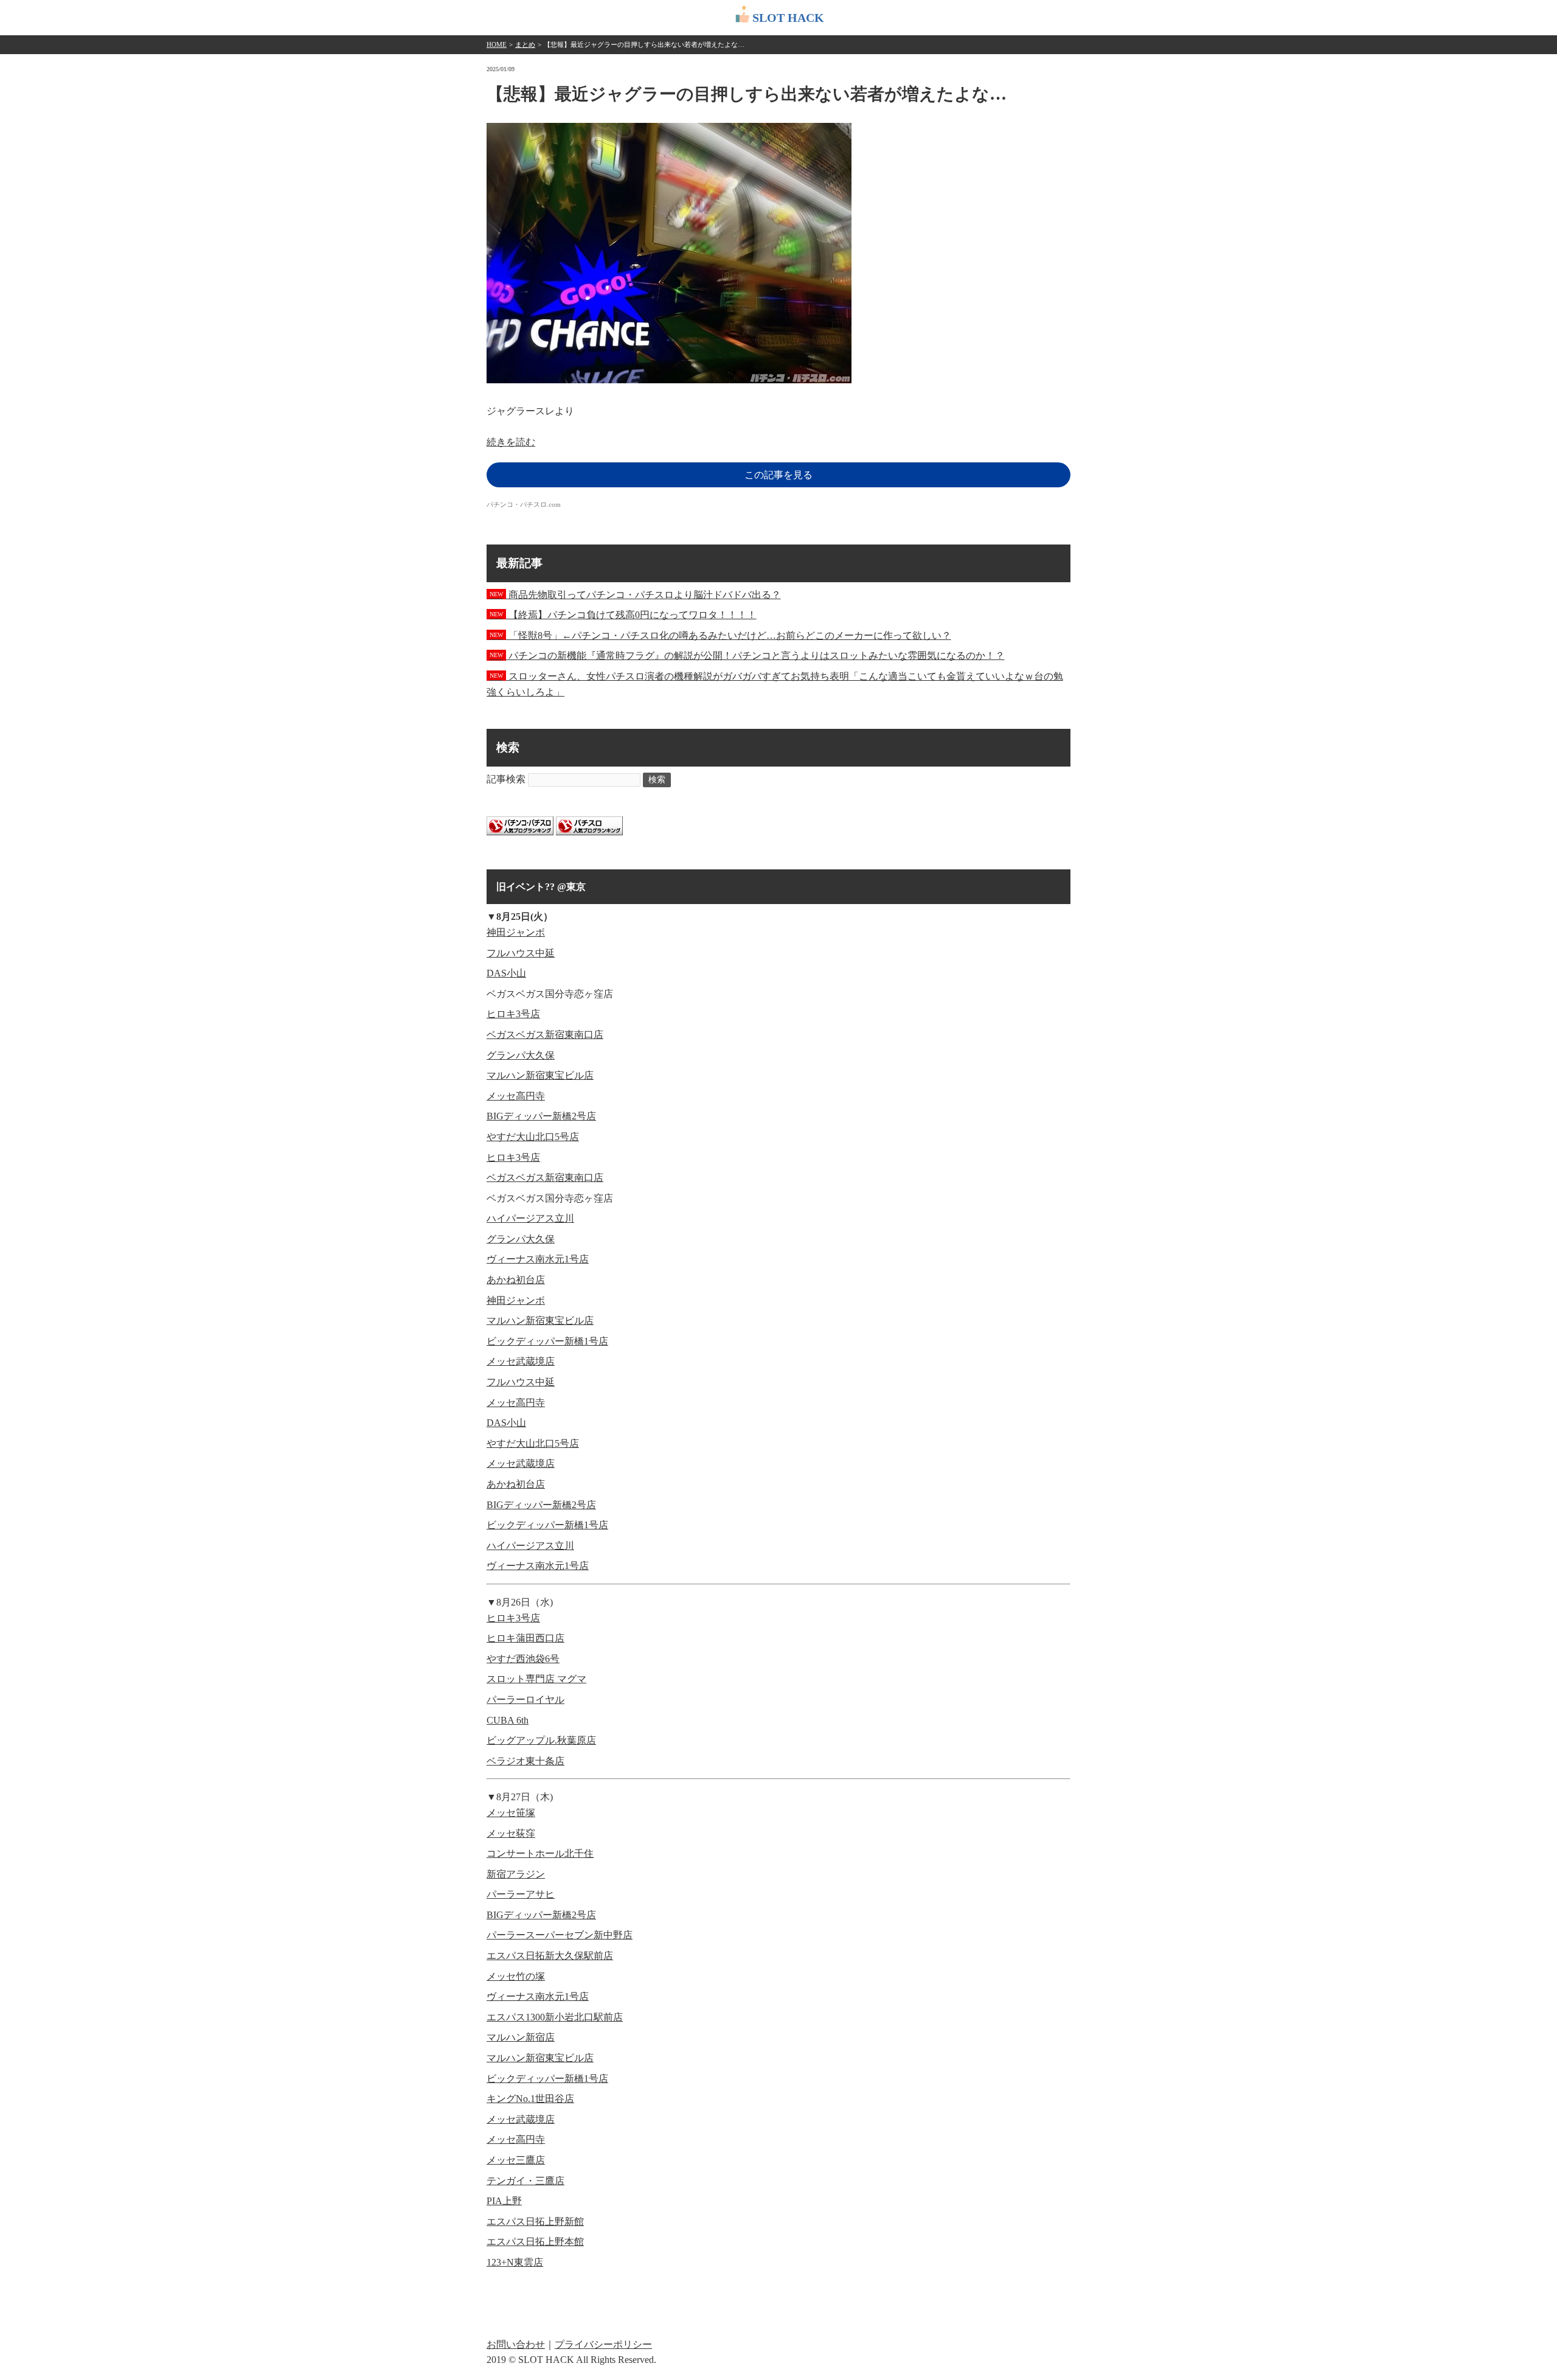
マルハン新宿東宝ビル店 (540, 1075)
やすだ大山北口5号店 (533, 1137)
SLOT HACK (788, 18)
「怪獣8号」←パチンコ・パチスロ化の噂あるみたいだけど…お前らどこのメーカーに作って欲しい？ (720, 635)
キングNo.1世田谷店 (530, 2099)
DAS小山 (506, 973)
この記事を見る (778, 475)
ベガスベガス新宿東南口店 (545, 1035)
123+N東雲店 (515, 2262)
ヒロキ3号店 (513, 1014)
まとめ (525, 44)
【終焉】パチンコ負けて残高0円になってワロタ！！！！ (623, 615)
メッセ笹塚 (511, 1813)
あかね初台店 (516, 1280)
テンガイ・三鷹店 (525, 2181)
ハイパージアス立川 (530, 1218)
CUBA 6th (508, 1720)
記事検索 (506, 779)
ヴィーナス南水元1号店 (538, 1259)
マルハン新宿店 (521, 2037)
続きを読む (511, 442)
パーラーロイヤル (525, 1700)
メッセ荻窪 (511, 1833)
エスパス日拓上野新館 (535, 2222)
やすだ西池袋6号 (523, 1659)
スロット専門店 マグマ (536, 1679)
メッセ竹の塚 (516, 1976)
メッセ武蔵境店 (521, 1361)
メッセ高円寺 (516, 1096)
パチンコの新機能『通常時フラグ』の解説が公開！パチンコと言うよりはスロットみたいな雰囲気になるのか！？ (747, 656)
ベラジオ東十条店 (525, 1761)
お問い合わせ (516, 2344)
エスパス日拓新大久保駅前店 (550, 1956)
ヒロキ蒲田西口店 (525, 1638)
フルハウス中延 (521, 953)
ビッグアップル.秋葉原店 (541, 1740)
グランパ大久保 (521, 1055)
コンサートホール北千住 (540, 1853)
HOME (497, 44)
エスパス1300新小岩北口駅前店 (555, 2017)
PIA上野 (504, 2201)
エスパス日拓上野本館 (535, 2242)
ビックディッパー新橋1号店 (547, 1341)
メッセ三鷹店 (516, 2160)
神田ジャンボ (516, 932)
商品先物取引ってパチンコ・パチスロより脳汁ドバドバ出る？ (635, 595)
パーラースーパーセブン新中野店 (560, 1935)
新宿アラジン (516, 1874)
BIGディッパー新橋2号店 (541, 1116)
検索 (657, 780)
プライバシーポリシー (603, 2344)
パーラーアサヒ (521, 1894)
